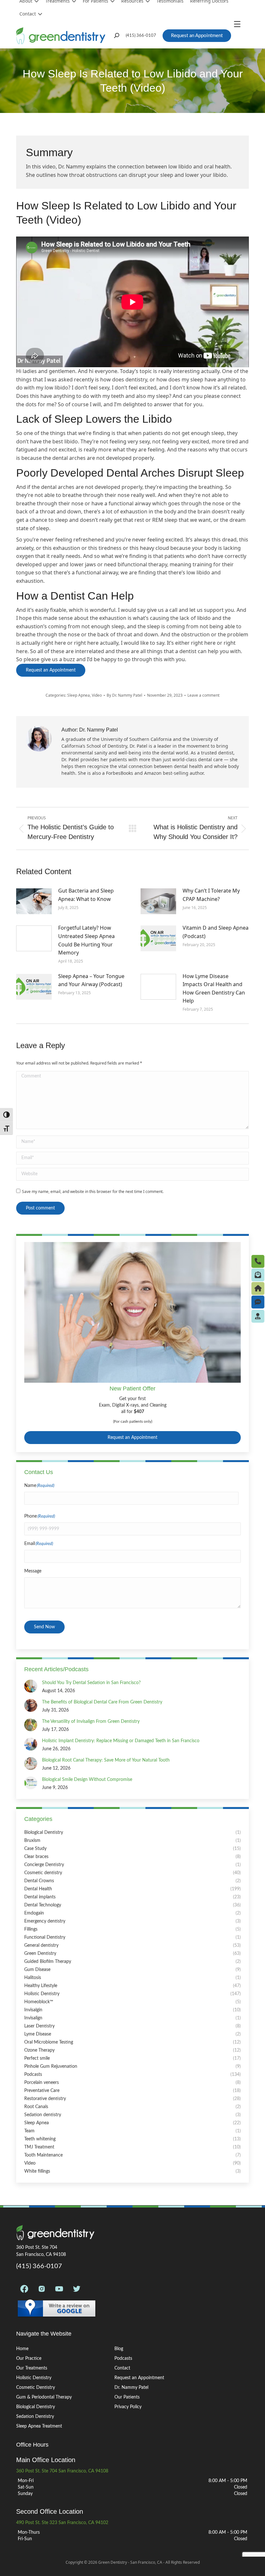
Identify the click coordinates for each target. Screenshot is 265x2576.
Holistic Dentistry (34, 2378)
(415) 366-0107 (141, 36)
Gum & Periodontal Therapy (44, 2397)
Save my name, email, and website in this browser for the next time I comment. (93, 1192)
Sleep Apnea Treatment (39, 2426)
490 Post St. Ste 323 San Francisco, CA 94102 (62, 2523)
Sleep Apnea (79, 695)
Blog (119, 2349)
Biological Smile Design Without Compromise (87, 1780)
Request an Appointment (132, 1438)
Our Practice (29, 2359)
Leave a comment (203, 695)
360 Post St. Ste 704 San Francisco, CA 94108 (62, 2471)
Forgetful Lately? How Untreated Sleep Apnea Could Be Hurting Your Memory (86, 940)
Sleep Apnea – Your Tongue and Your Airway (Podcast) (91, 980)
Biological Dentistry (36, 2407)
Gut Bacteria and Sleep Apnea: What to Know (86, 895)
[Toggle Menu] (239, 24)
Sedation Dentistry (35, 2417)
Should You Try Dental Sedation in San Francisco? (91, 1683)
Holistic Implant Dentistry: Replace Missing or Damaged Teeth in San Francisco (121, 1741)
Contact (28, 14)
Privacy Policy (128, 2407)
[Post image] (34, 901)
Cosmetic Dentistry (36, 2388)
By (124, 695)
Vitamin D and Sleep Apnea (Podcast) (216, 932)
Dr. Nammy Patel (131, 2388)
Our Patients (127, 2397)
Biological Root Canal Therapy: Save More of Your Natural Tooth (106, 1760)
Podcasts (123, 2359)
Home (22, 2349)
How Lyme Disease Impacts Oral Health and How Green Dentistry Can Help (214, 989)
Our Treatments (32, 2368)
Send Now (44, 1627)
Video (97, 695)
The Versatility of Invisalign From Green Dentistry (91, 1722)
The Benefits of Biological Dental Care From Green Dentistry (102, 1702)
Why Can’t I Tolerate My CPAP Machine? (211, 895)
